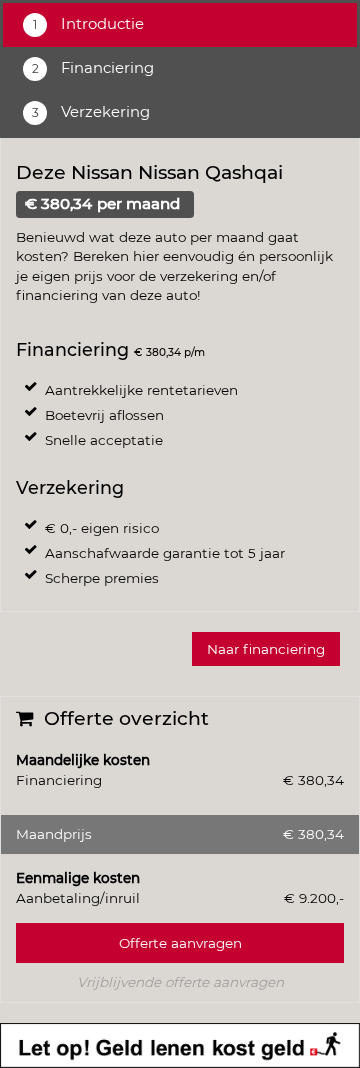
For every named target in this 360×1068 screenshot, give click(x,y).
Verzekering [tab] (103, 112)
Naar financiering (266, 649)
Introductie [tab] (100, 24)
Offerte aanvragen (180, 943)
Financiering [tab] (105, 68)
